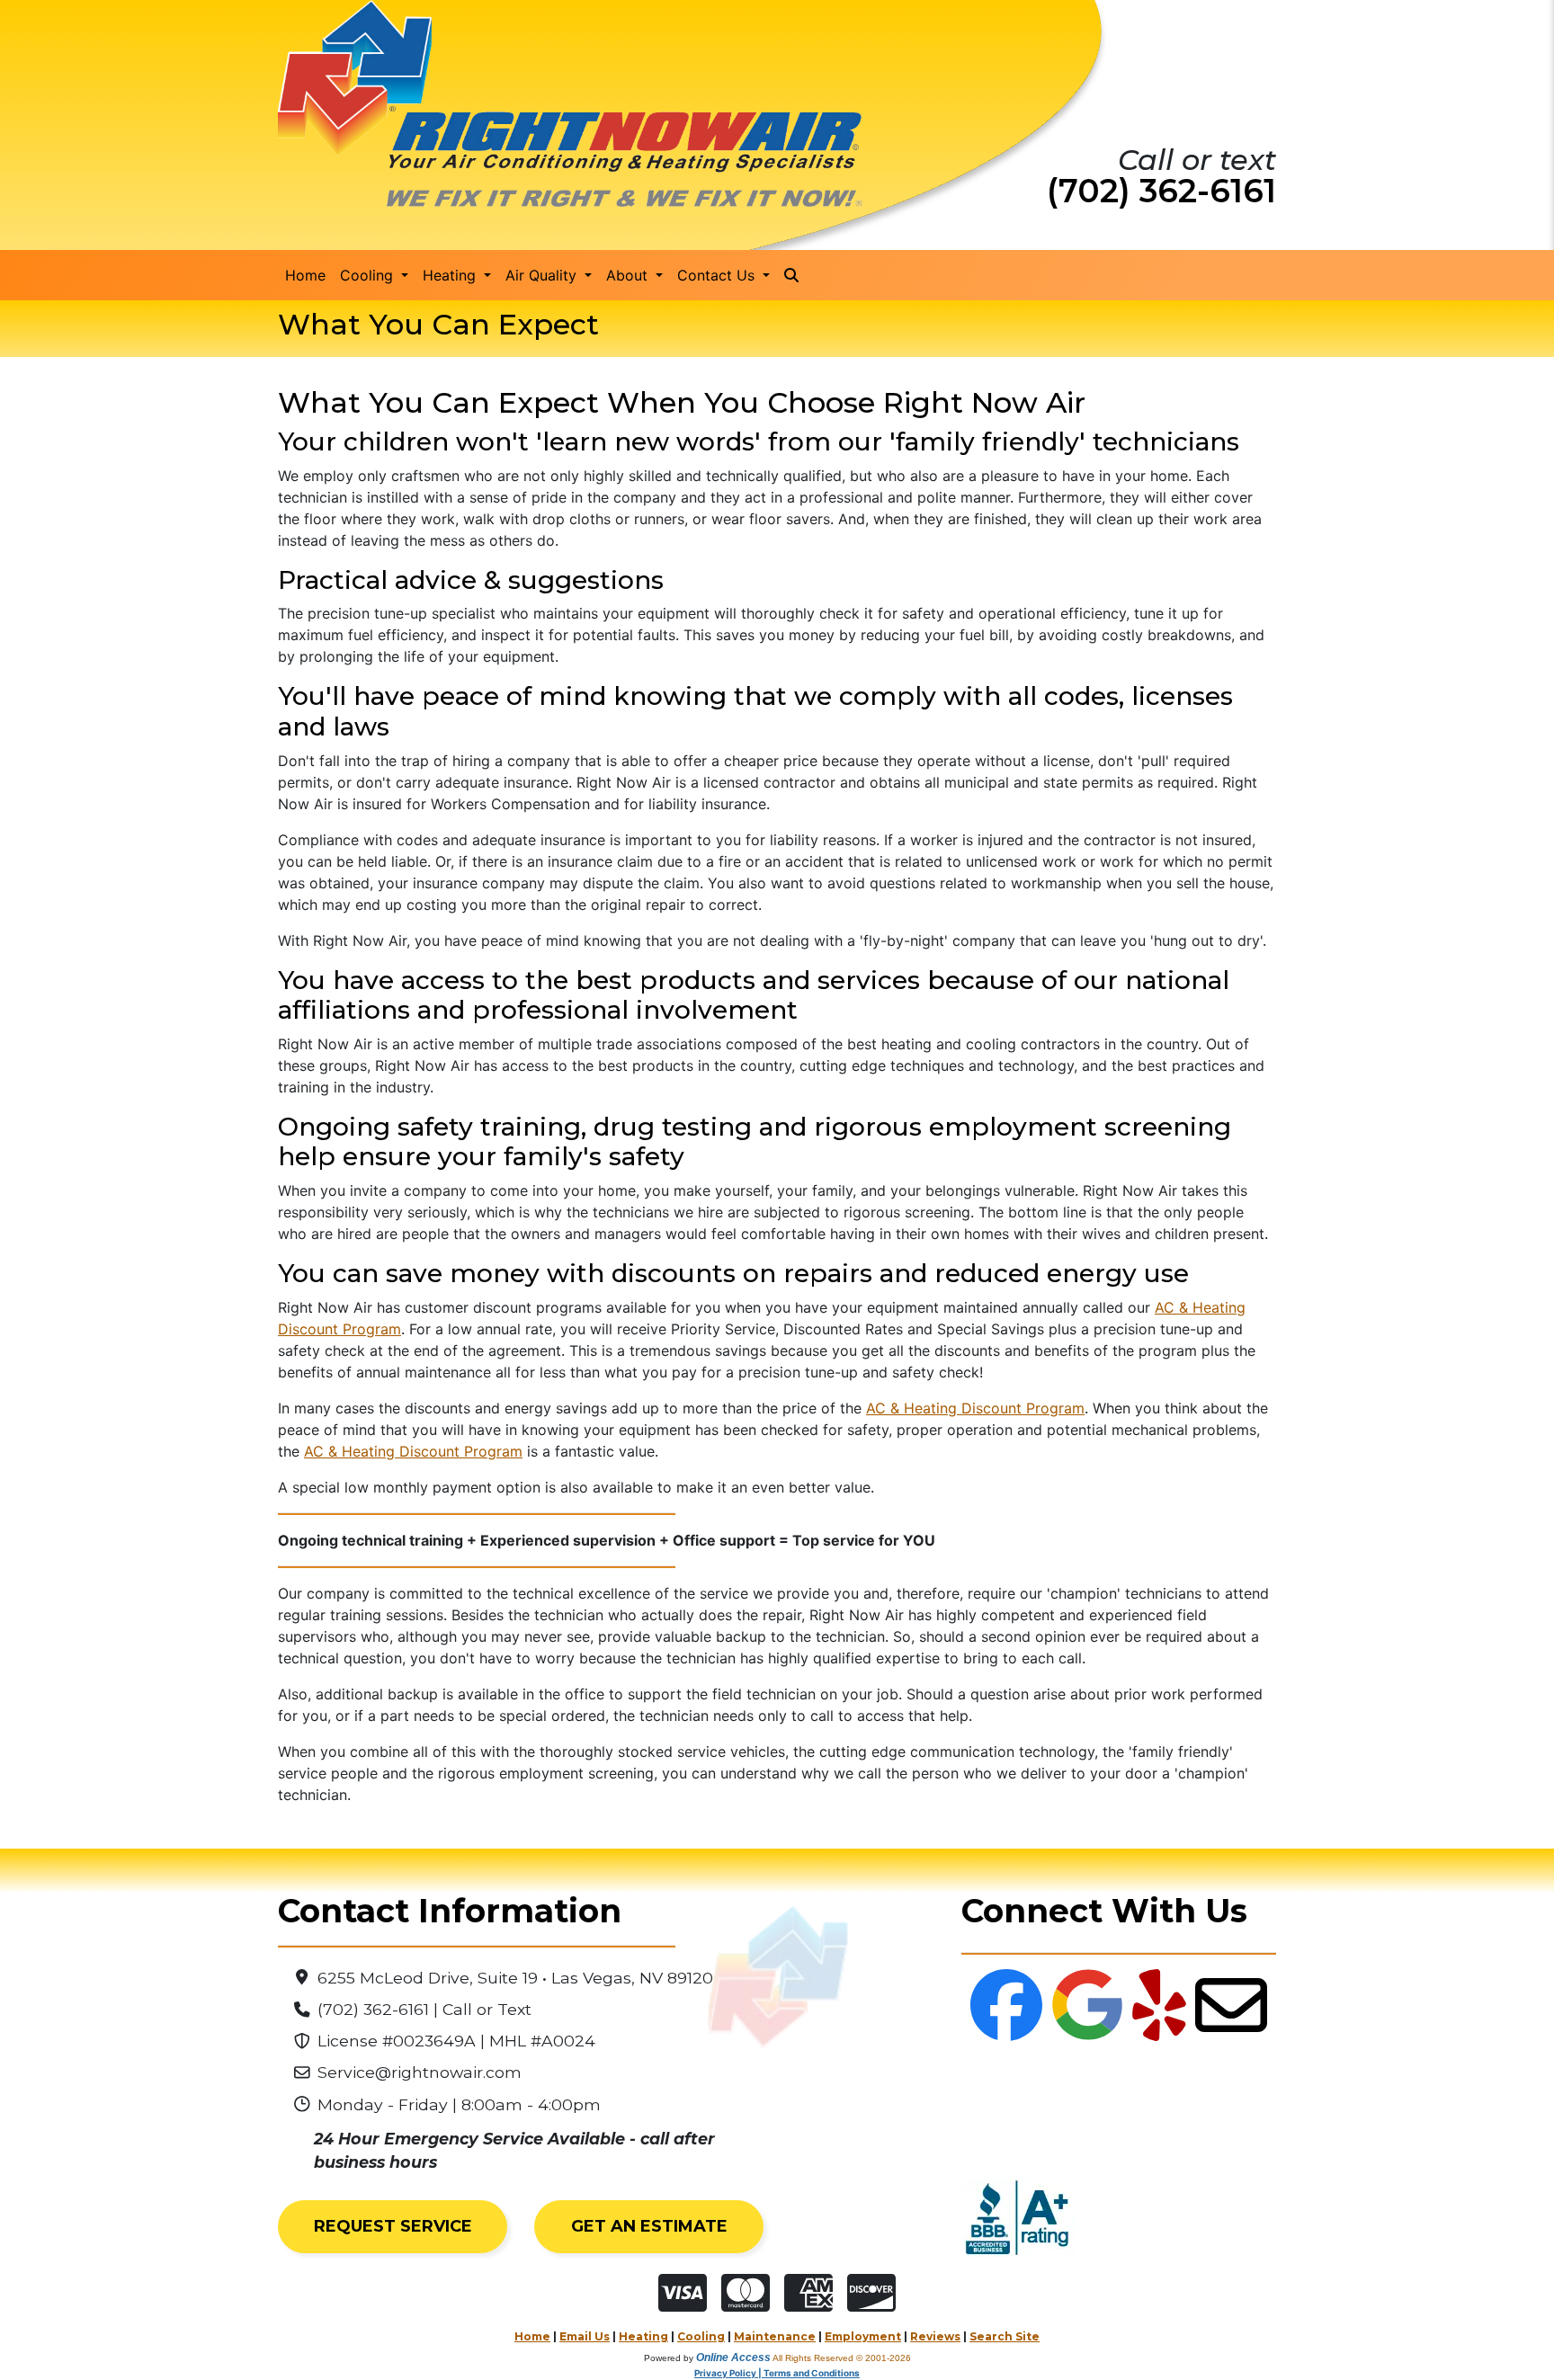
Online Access (733, 2358)
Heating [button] (451, 275)
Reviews (935, 2336)
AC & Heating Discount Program (975, 1408)
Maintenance (775, 2336)
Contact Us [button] (718, 275)
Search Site (1005, 2336)
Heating (643, 2336)
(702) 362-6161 (1161, 191)
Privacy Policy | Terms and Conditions (777, 2373)
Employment (863, 2336)
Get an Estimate (649, 2226)
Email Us (585, 2336)
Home (305, 275)
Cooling (701, 2336)
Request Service (393, 2226)
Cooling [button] (369, 275)
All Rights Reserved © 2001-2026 (842, 2358)
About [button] (629, 275)
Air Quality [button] (543, 275)
